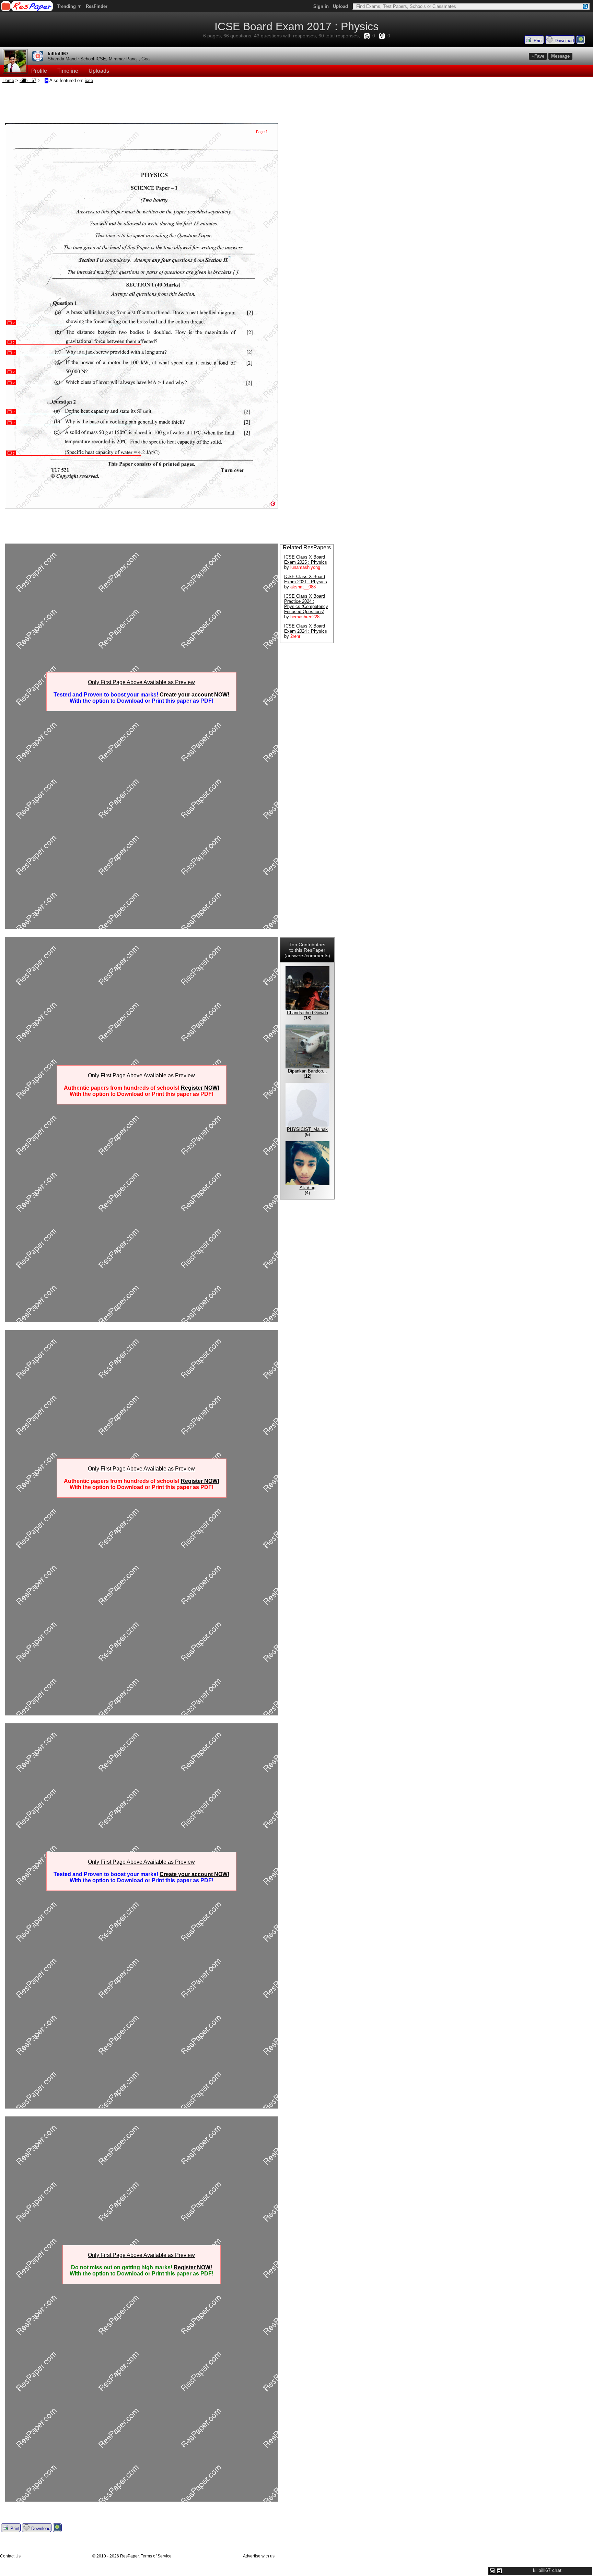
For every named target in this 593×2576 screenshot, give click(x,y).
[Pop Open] (499, 2571)
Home (8, 80)
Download (563, 41)
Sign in (321, 6)
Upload (340, 6)
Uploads (99, 71)
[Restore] (492, 2571)
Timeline (68, 71)
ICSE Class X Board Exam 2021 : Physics (306, 579)
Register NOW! (200, 1088)
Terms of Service (156, 2556)
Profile (39, 71)
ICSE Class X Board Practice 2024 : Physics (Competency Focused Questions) (306, 604)
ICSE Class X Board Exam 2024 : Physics (306, 629)
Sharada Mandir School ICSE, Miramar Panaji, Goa (99, 59)
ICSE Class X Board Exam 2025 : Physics (306, 560)
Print (538, 41)
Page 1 (262, 132)
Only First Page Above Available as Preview (141, 682)
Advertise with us (259, 2556)
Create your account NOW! (194, 695)
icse (89, 80)
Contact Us (10, 2556)
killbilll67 (58, 54)
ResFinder (97, 6)
